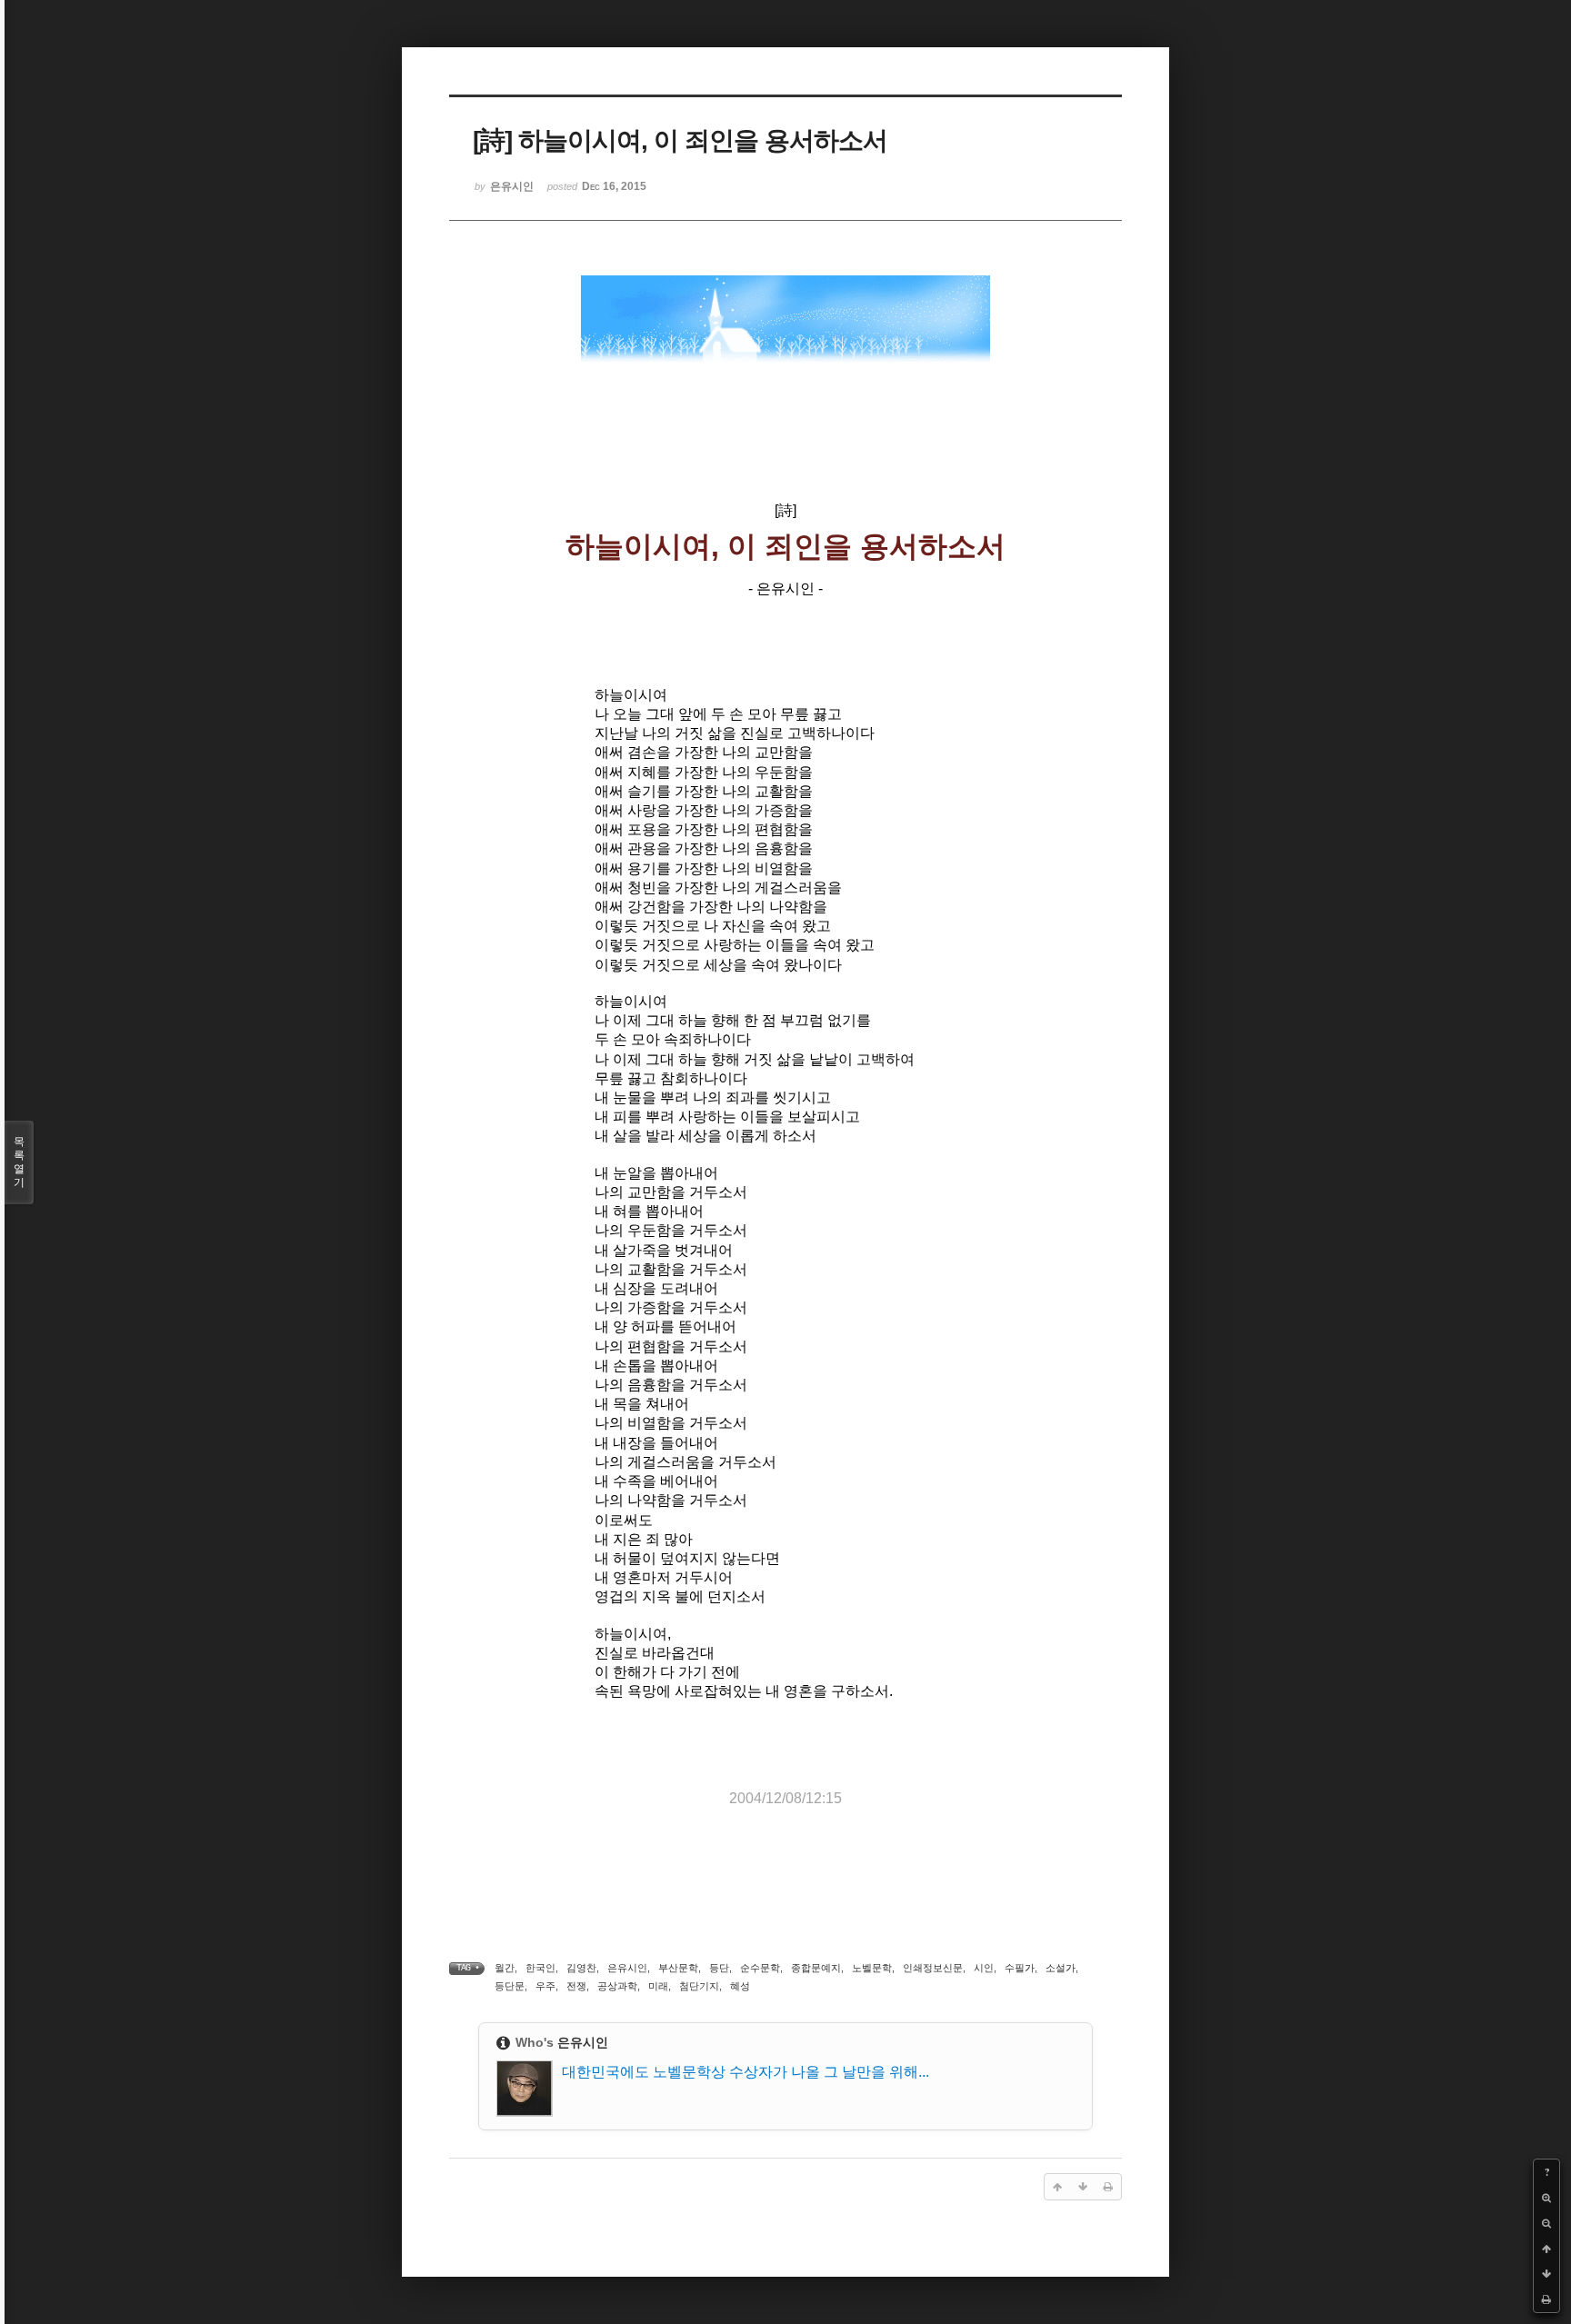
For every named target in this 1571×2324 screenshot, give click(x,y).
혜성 (740, 1986)
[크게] (1546, 2198)
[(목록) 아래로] (1546, 2274)
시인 (984, 1968)
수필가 (1020, 1968)
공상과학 (617, 1986)
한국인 (540, 1968)
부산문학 (678, 1968)
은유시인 (627, 1968)
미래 (658, 1986)
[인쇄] (1546, 2299)
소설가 (1061, 1968)
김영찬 (581, 1968)
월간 (505, 1968)
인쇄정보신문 (933, 1968)
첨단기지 (699, 1986)
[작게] (1546, 2223)
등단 (719, 1968)
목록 (19, 1162)
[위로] (1546, 2249)
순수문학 (760, 1968)
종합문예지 (816, 1968)
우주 (545, 1986)
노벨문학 (872, 1968)
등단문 (510, 1986)
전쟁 (576, 1986)
